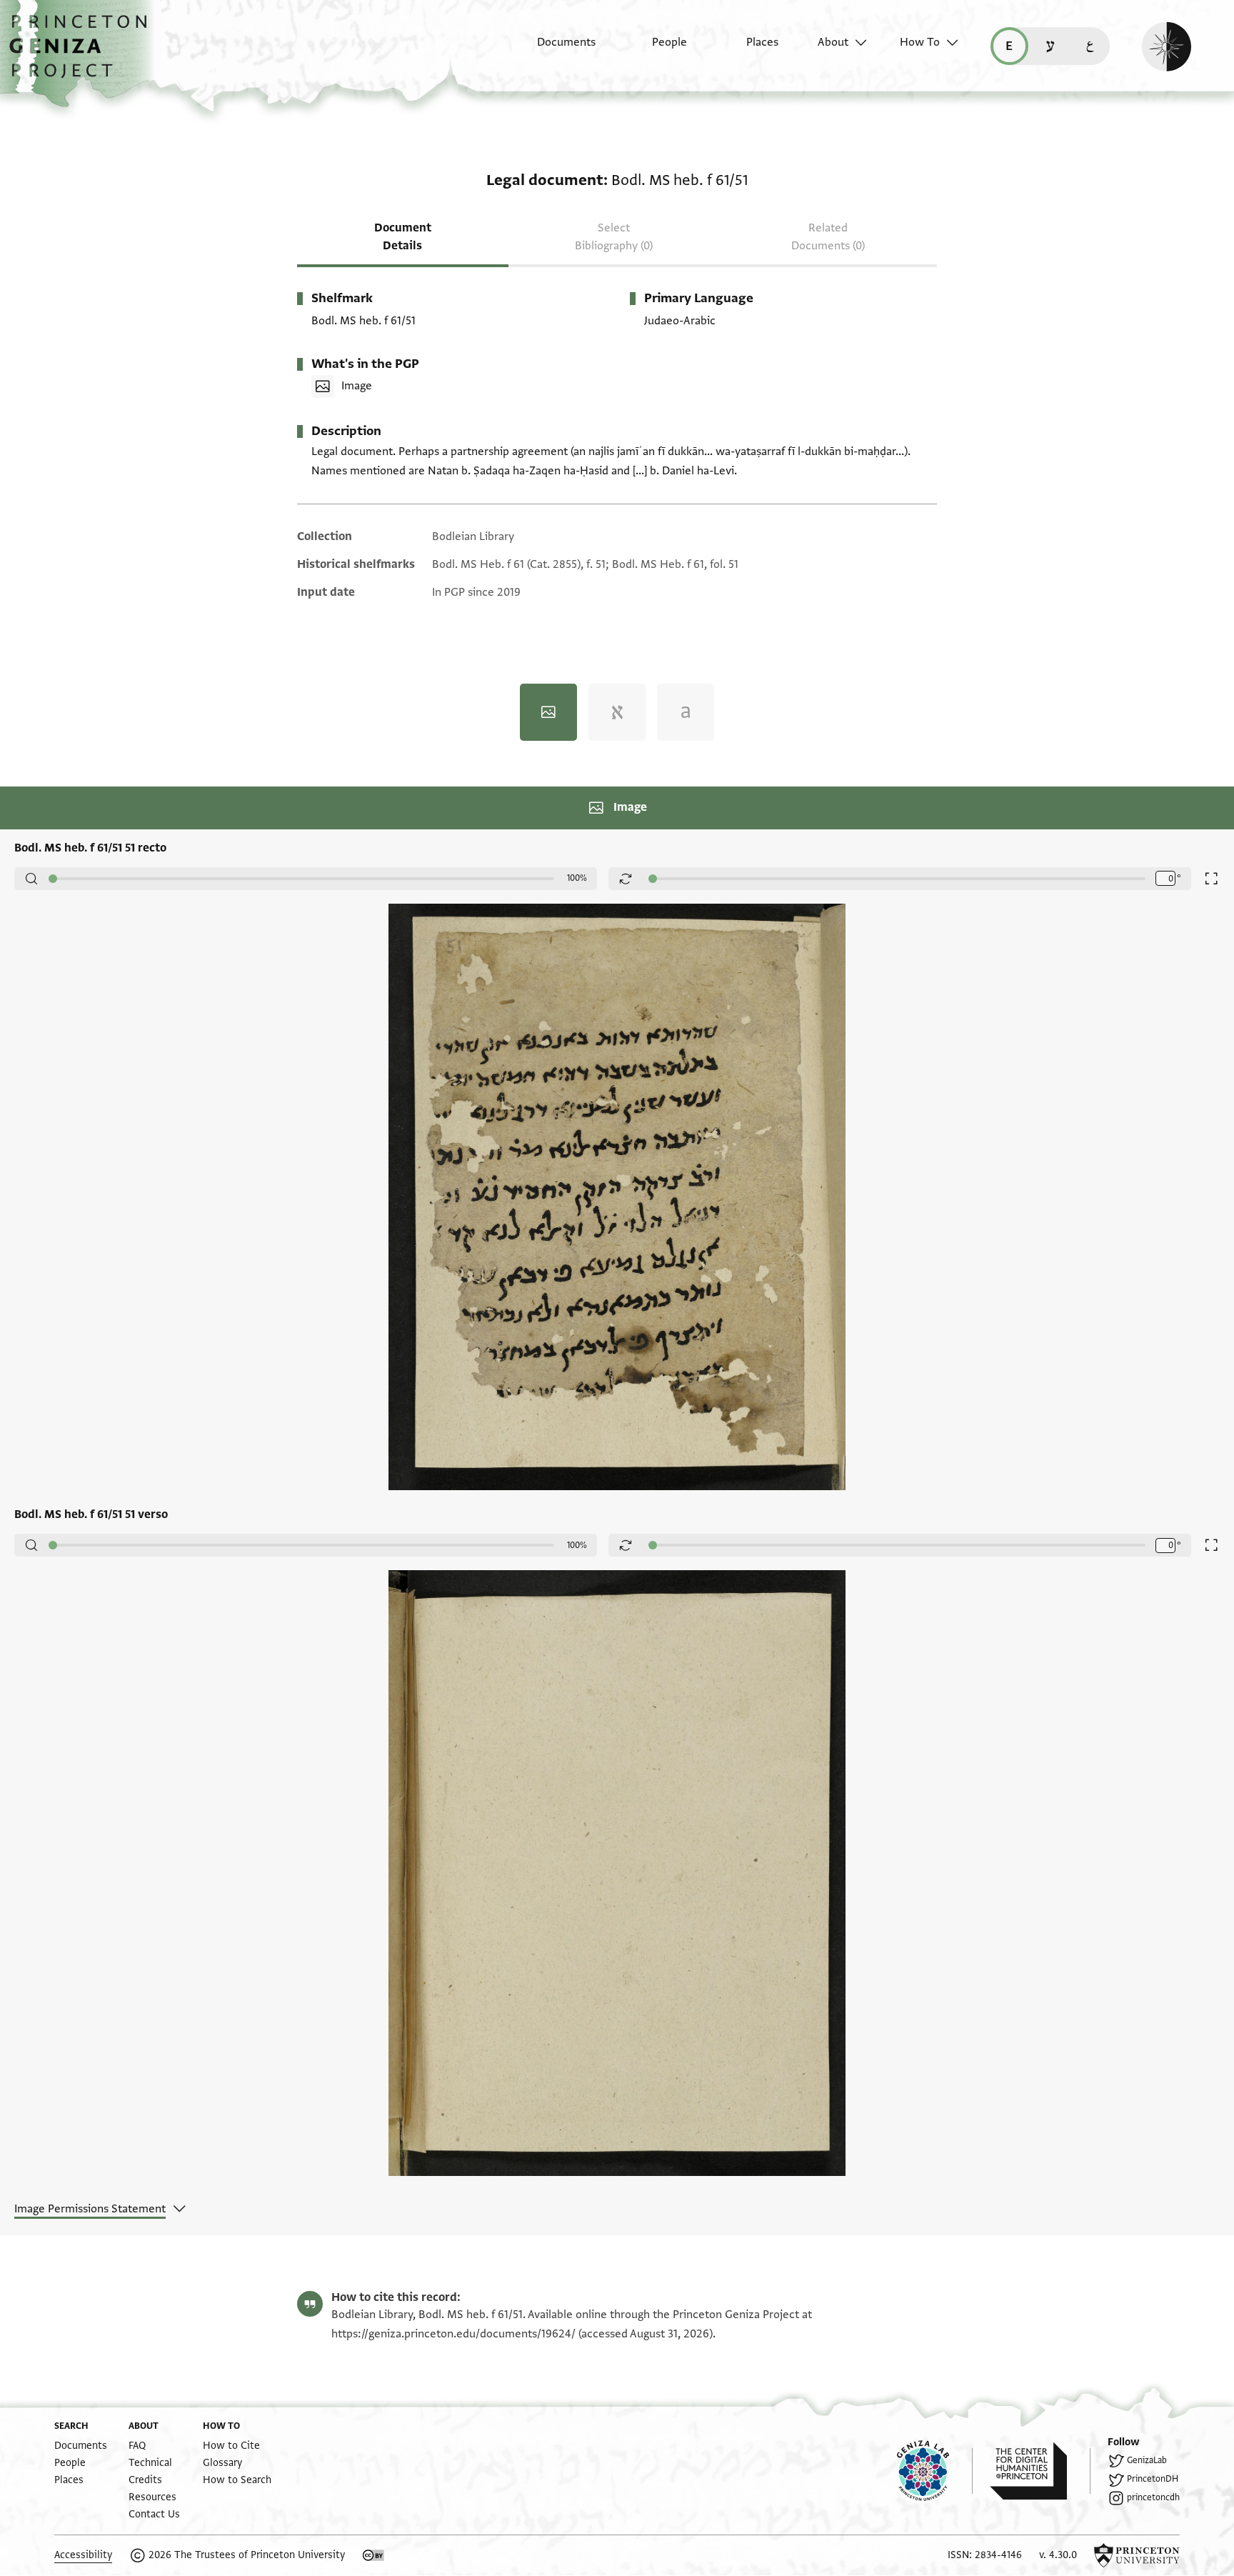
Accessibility (83, 2555)
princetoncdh (1153, 2497)
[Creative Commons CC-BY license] (373, 2555)
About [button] (833, 42)
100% (577, 878)
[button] (83, 54)
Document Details (403, 237)
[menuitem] (554, 49)
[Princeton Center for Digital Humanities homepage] (1040, 2471)
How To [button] (920, 42)
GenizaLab (1147, 2460)
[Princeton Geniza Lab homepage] (935, 2471)
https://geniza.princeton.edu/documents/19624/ (453, 2334)
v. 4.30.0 (1058, 2555)
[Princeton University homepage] (1137, 2555)
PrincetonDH (1153, 2479)
